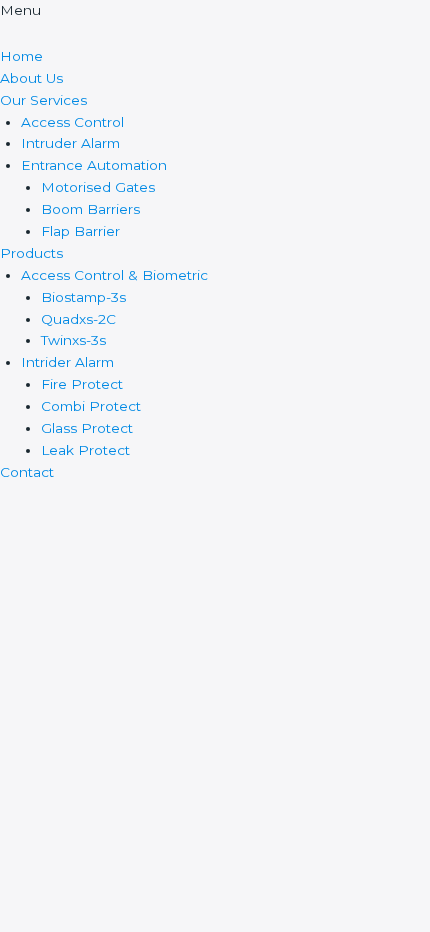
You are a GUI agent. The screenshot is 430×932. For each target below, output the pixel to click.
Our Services (43, 100)
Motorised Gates (98, 187)
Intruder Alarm (70, 143)
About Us (31, 78)
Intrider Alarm (67, 362)
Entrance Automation (94, 165)
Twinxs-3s (73, 340)
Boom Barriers (90, 209)
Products (31, 253)
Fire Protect (82, 384)
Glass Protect (87, 428)
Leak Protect (85, 450)
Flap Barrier (80, 231)
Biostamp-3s (83, 297)
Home (21, 56)
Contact (27, 472)
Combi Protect (91, 406)
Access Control (72, 122)
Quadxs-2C (78, 319)
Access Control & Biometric (114, 275)
